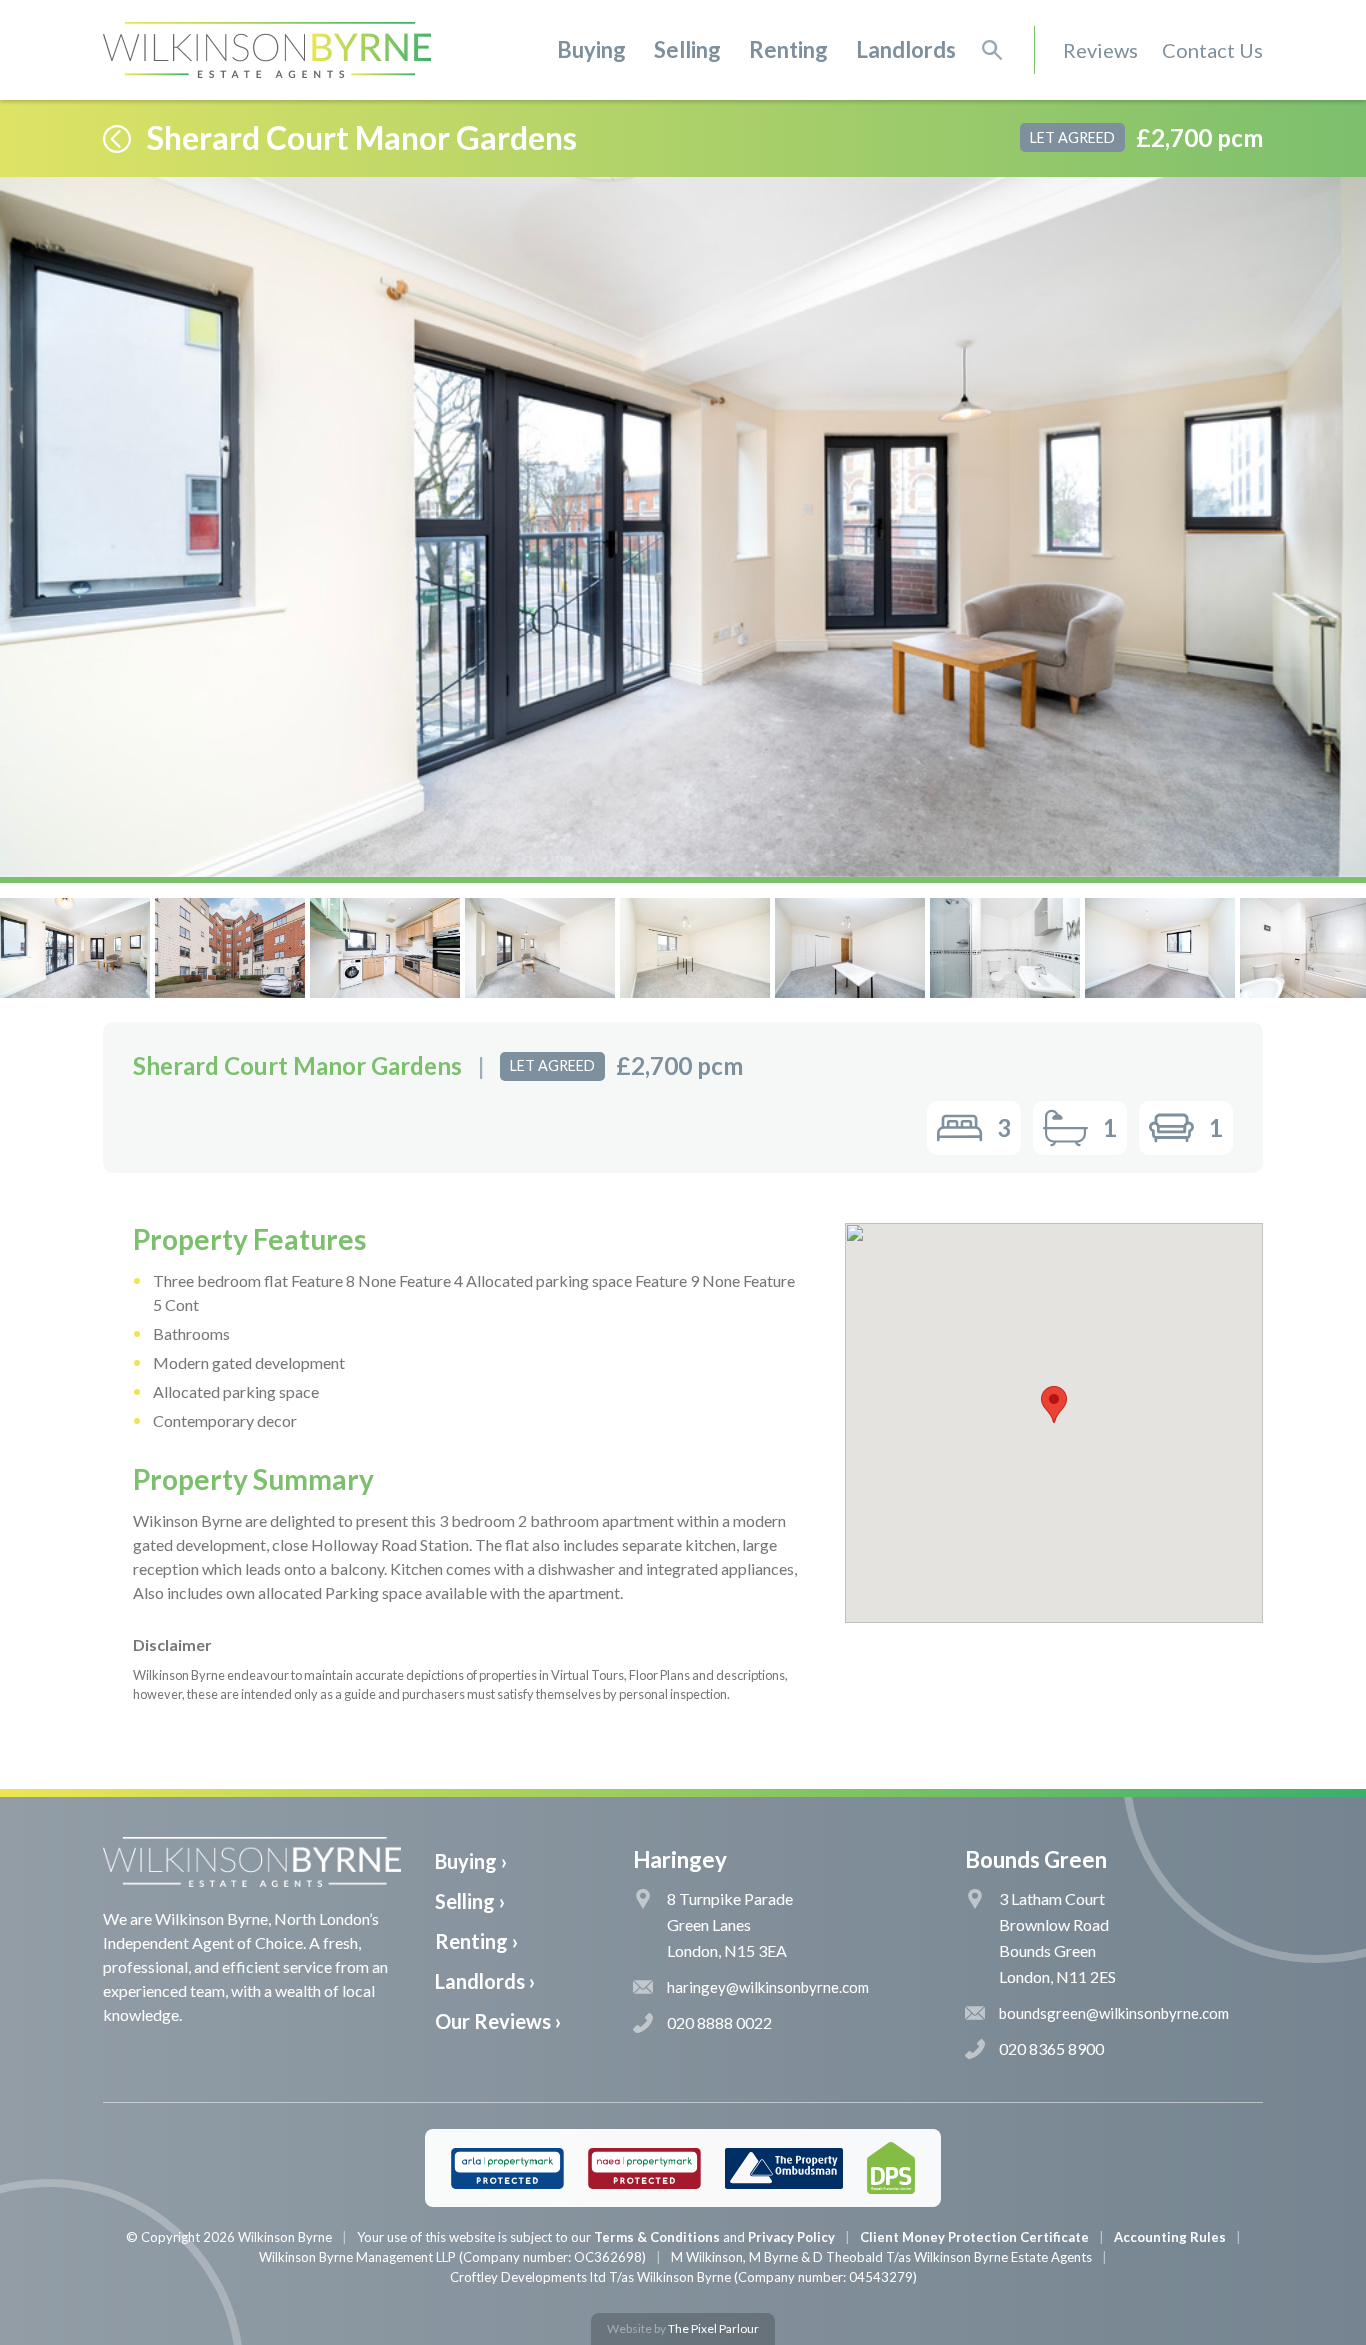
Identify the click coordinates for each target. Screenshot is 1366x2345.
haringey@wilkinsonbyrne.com (768, 1987)
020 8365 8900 (1051, 2048)
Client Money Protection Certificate (974, 2237)
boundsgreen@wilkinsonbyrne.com (1114, 2013)
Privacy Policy (791, 2237)
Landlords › (485, 1981)
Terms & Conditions (657, 2237)
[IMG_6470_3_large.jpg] (683, 527)
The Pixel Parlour (713, 2328)
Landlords (906, 49)
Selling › (470, 1901)
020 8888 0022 (719, 2022)
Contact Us (1212, 50)
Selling (687, 49)
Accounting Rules (1170, 2237)
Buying (591, 49)
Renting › (476, 1941)
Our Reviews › (498, 2021)
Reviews (1100, 50)
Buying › (471, 1861)
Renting (788, 49)
